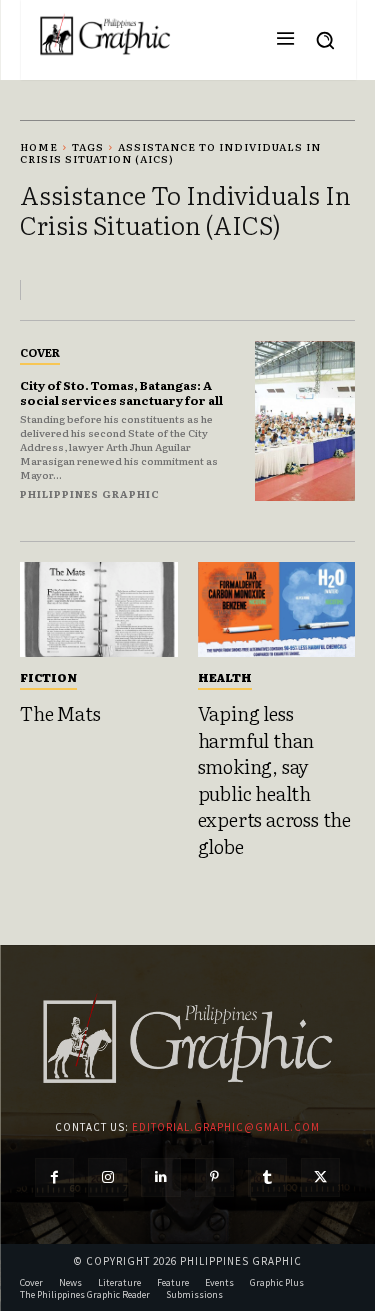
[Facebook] (54, 1177)
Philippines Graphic (90, 493)
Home (39, 146)
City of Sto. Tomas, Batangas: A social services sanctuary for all (121, 392)
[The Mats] (99, 609)
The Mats (60, 713)
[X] (320, 1177)
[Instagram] (107, 1177)
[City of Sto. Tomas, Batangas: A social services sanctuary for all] (305, 421)
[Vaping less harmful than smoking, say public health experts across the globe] (277, 609)
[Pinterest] (214, 1177)
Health (225, 677)
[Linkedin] (160, 1177)
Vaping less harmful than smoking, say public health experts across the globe (274, 779)
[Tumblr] (267, 1177)
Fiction (48, 677)
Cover (40, 352)
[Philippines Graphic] (105, 35)
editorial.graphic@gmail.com (226, 1127)
